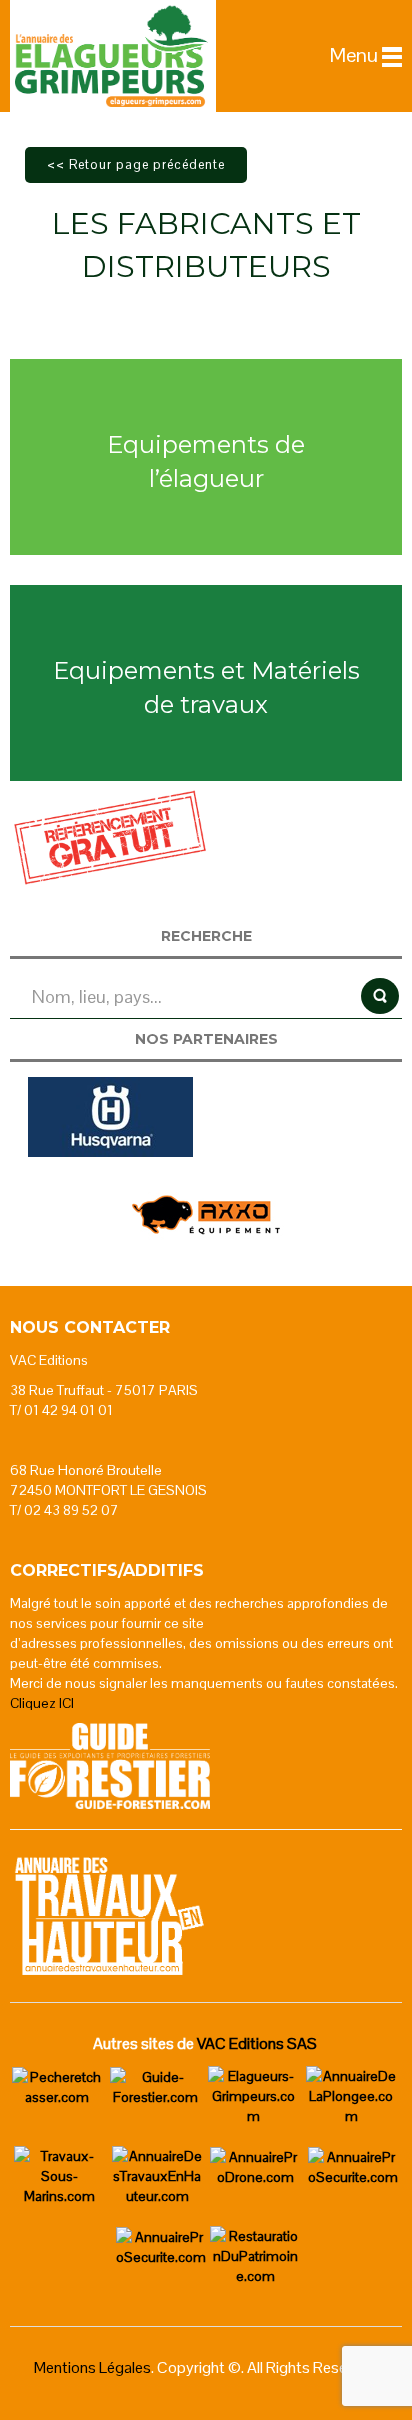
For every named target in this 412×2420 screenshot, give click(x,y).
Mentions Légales (92, 2367)
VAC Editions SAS (257, 2043)
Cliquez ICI (42, 1703)
